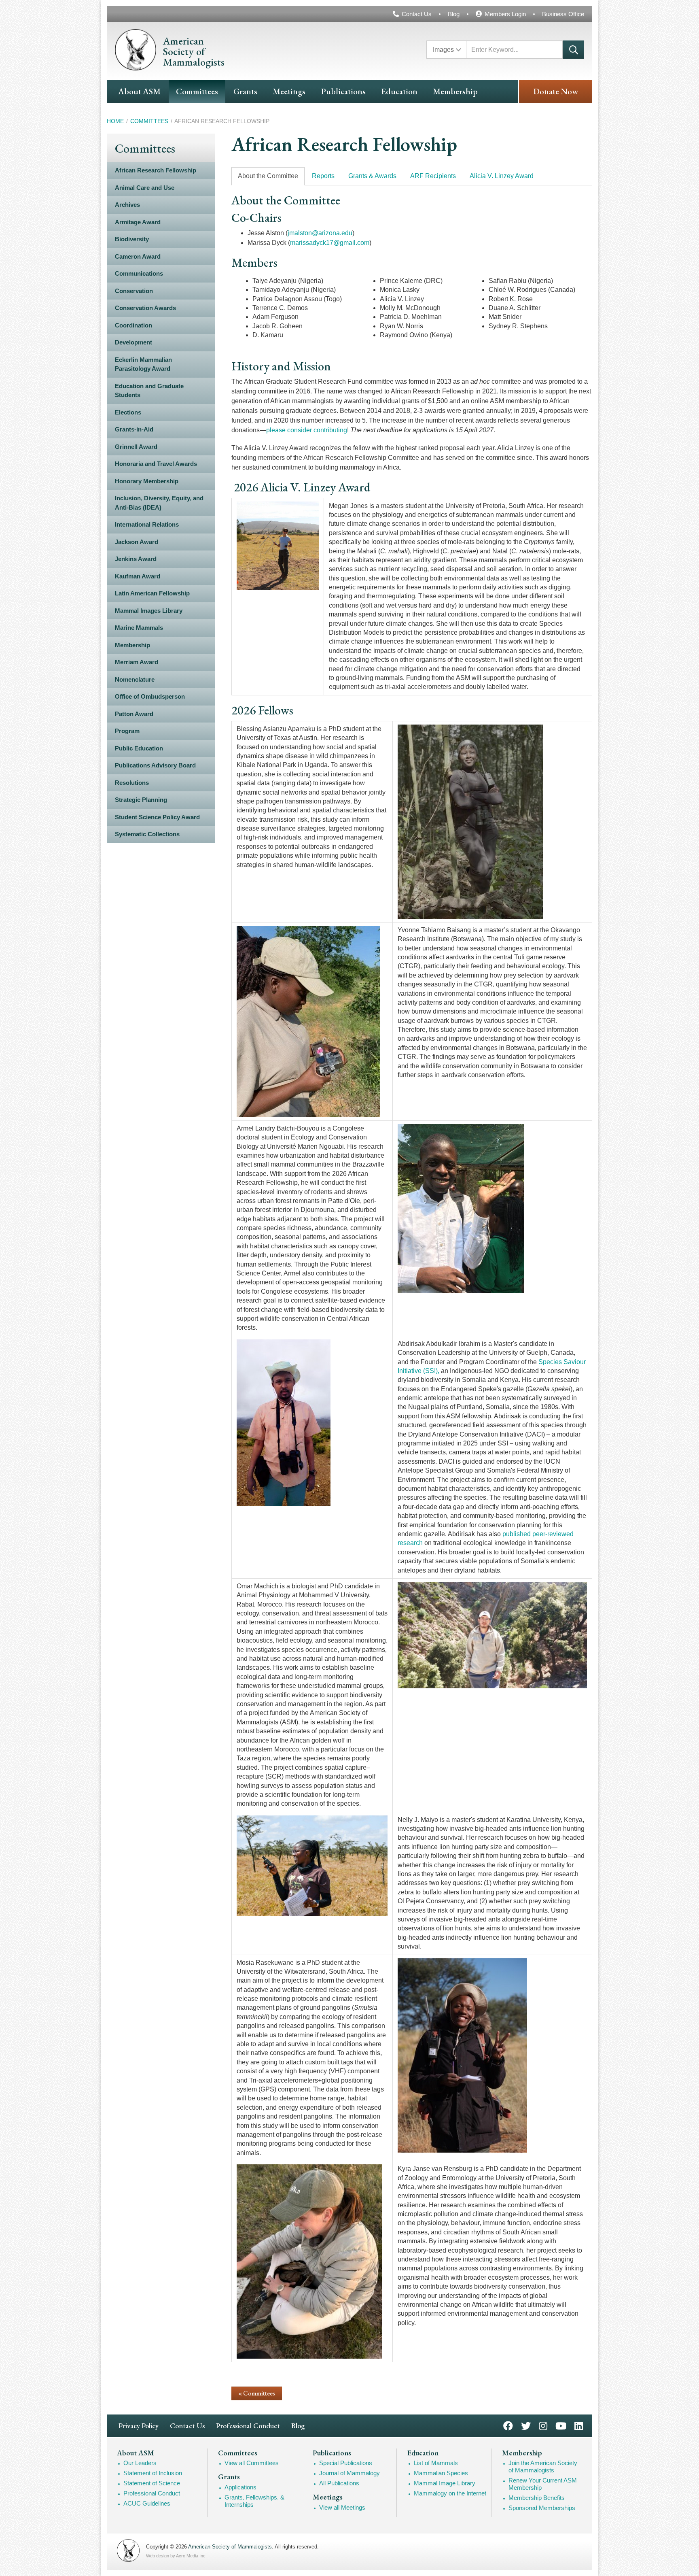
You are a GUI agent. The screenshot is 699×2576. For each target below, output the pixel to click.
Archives (127, 205)
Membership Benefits (537, 2498)
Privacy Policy (139, 2426)
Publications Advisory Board (155, 765)
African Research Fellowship (156, 170)
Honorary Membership (147, 481)
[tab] (268, 176)
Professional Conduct (248, 2426)
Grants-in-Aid (134, 429)
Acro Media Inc (191, 2556)
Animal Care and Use (145, 188)
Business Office (563, 14)
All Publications (339, 2483)
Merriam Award (137, 662)
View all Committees (252, 2463)
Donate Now (556, 91)
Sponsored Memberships (542, 2508)
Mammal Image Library (445, 2483)
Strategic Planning (141, 800)
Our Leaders (140, 2463)
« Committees (257, 2393)
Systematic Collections (147, 834)
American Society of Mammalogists (230, 2547)
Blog (454, 14)
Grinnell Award (136, 447)
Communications (139, 273)
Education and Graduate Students (149, 391)
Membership (455, 91)
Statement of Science (152, 2483)
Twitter (526, 2425)
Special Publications (346, 2463)
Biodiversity (132, 239)
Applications (240, 2487)
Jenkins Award (136, 559)
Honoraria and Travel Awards (156, 464)
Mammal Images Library (149, 611)
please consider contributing (307, 430)
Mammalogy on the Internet (450, 2493)
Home (115, 121)
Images (443, 50)
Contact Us (417, 14)
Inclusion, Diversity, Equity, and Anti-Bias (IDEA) (159, 503)
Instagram (543, 2425)
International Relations (147, 524)
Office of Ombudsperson (150, 696)
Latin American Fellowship (152, 593)
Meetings (289, 91)
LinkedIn (579, 2425)
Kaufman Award (138, 576)
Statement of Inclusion (153, 2473)
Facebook (508, 2425)
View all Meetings (342, 2507)
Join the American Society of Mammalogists (543, 2467)
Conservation (134, 291)
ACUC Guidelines (147, 2503)
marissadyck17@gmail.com (330, 243)
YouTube (561, 2425)
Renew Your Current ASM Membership (543, 2484)
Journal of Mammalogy (349, 2473)
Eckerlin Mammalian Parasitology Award (143, 364)
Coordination (133, 325)
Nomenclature (135, 679)
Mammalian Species (441, 2473)
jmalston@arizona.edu (320, 233)
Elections (128, 412)
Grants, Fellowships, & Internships (254, 2501)
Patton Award (134, 714)
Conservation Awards (145, 308)
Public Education (139, 748)
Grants (245, 91)
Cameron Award (138, 256)
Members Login (505, 14)
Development (133, 342)
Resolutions (132, 783)
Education (399, 91)
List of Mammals (436, 2463)
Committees (197, 91)
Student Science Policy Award (157, 817)
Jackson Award (137, 542)
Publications (343, 91)
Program (127, 731)
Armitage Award (138, 222)
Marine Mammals (139, 628)
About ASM (139, 91)
